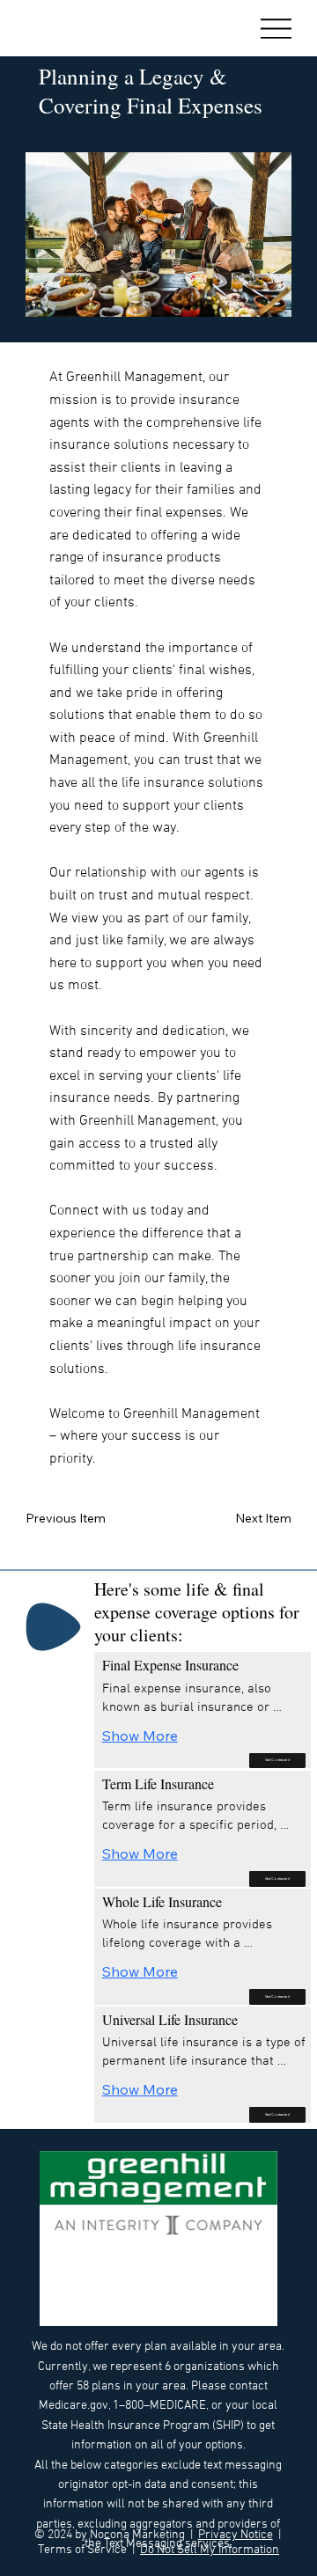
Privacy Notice (236, 2535)
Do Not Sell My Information (210, 2550)
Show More (140, 1736)
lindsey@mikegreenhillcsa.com (154, 2316)
